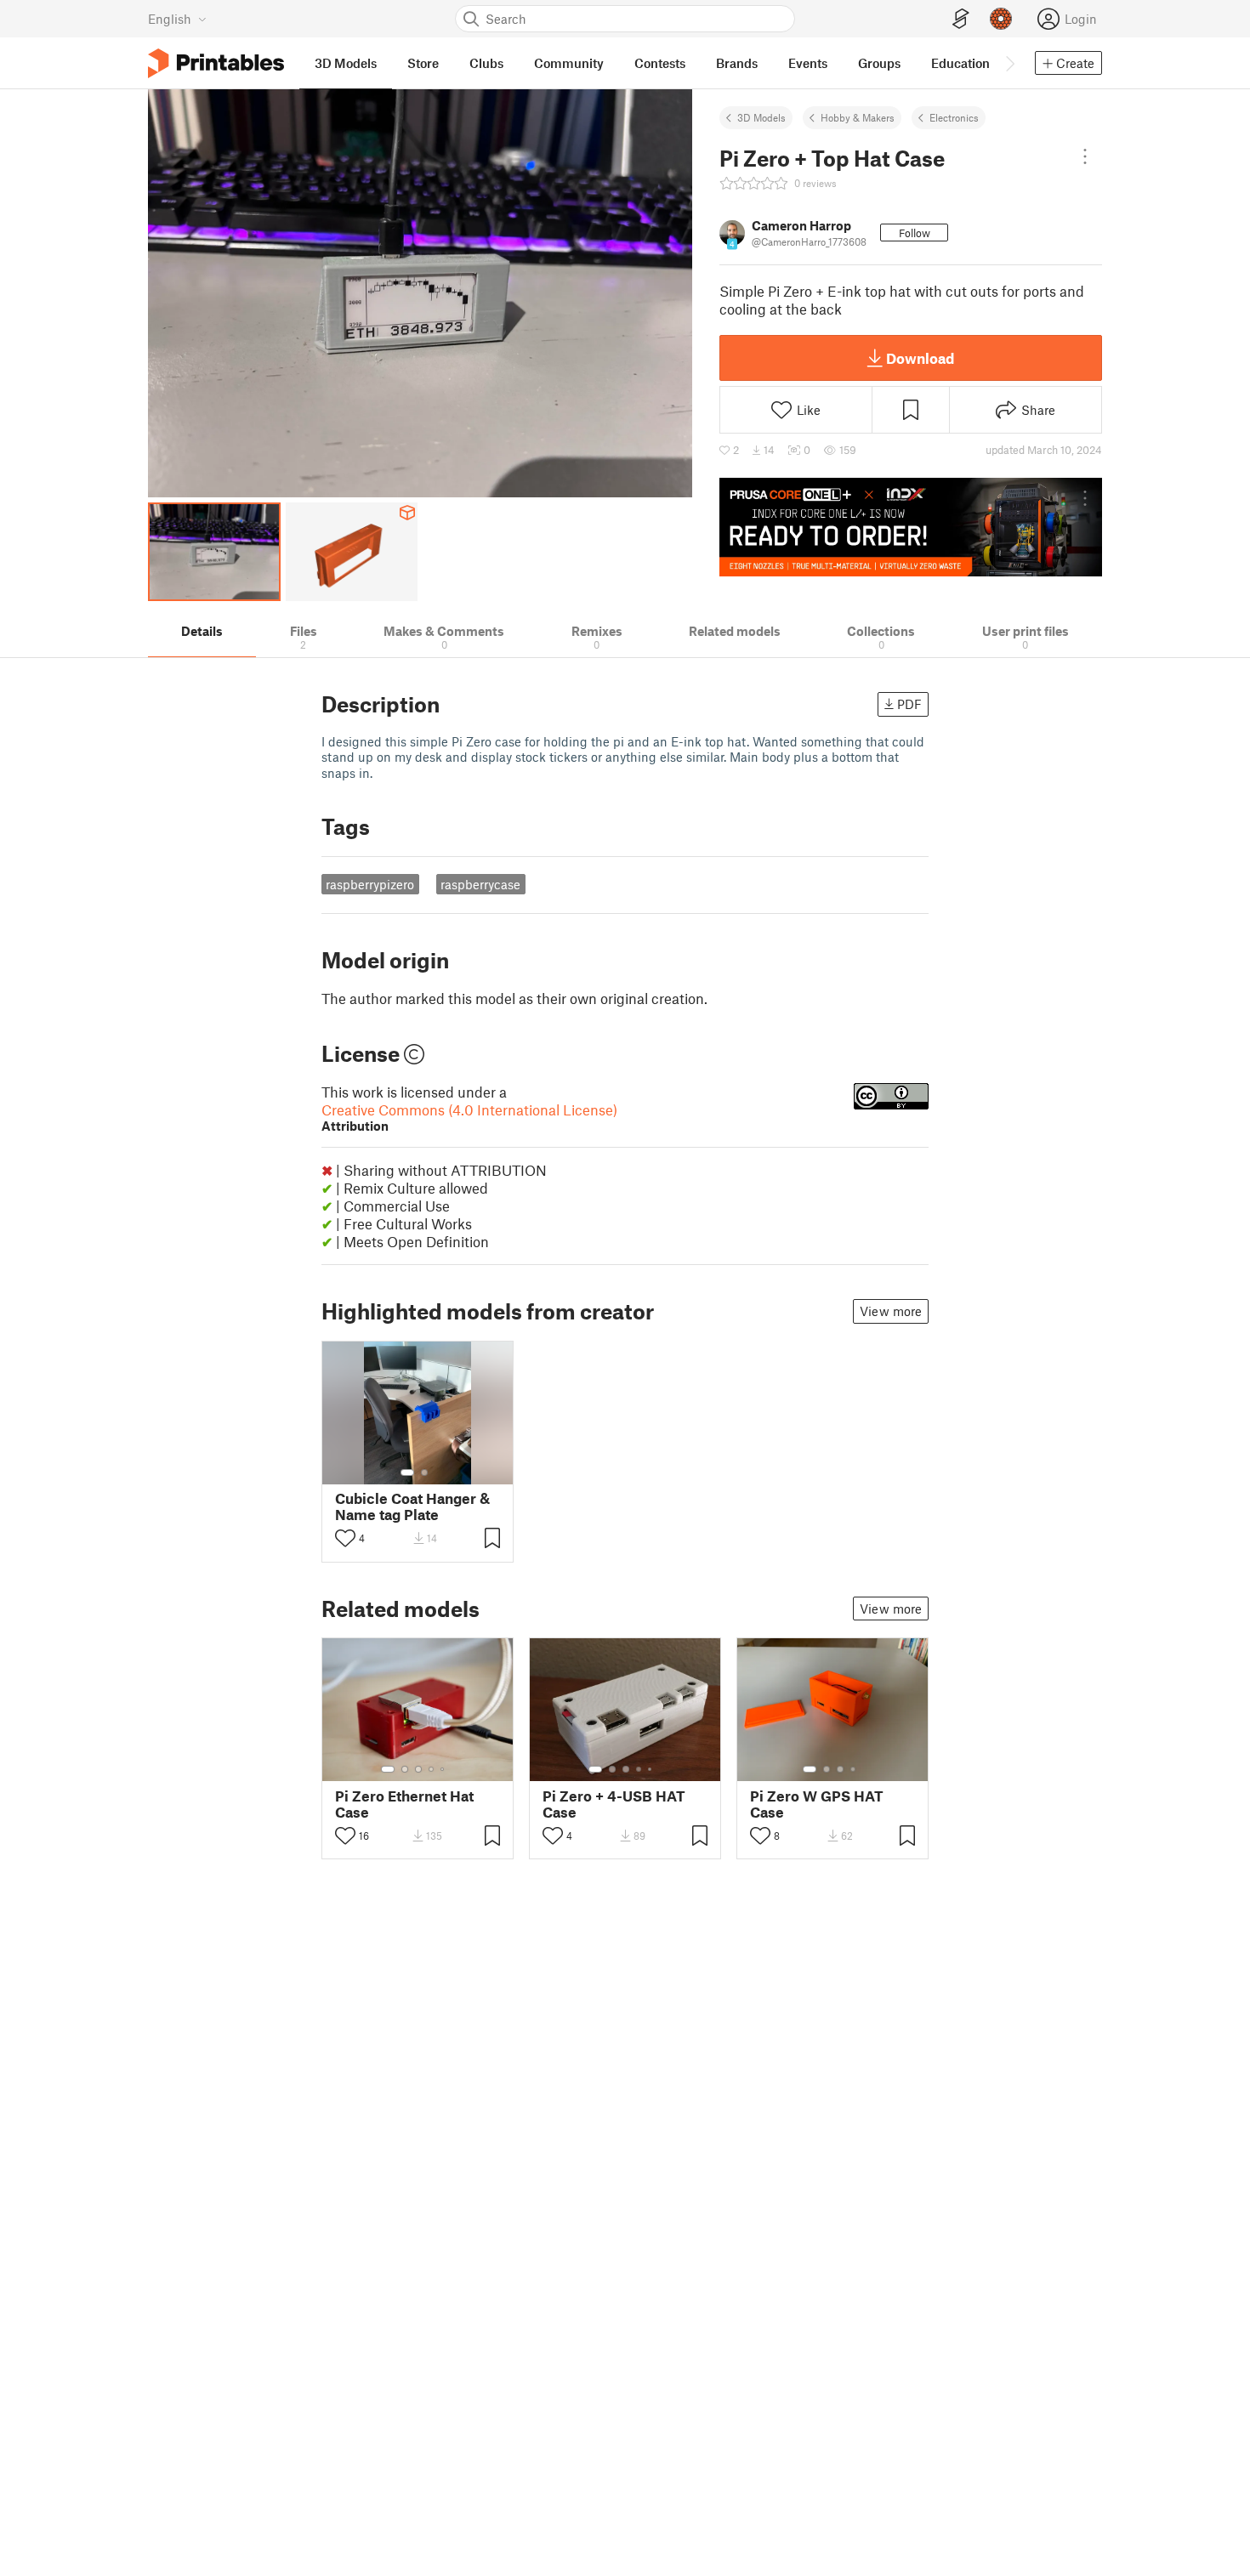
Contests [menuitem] (660, 63)
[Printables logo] (216, 63)
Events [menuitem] (808, 63)
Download (920, 358)
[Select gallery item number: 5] (444, 1769)
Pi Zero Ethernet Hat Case (404, 1804)
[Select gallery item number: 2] (424, 1472)
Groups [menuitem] (879, 63)
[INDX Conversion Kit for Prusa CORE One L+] (911, 527)
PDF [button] (909, 704)
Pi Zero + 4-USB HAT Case (614, 1804)
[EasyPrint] (961, 19)
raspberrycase (480, 884)
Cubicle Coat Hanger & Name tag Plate (412, 1506)
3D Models (761, 117)
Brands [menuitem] (737, 63)
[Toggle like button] (345, 1538)
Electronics (954, 117)
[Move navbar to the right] (1009, 63)
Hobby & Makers (858, 117)
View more (891, 1311)
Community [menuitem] (569, 63)
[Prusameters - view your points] (1001, 19)
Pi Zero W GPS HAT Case (817, 1804)
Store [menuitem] (423, 63)
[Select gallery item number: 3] (418, 1769)
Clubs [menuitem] (486, 63)
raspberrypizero (370, 884)
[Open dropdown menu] (1085, 156)
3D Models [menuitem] (346, 63)
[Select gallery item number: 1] (407, 1472)
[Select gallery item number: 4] (432, 1769)
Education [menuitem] (960, 63)
